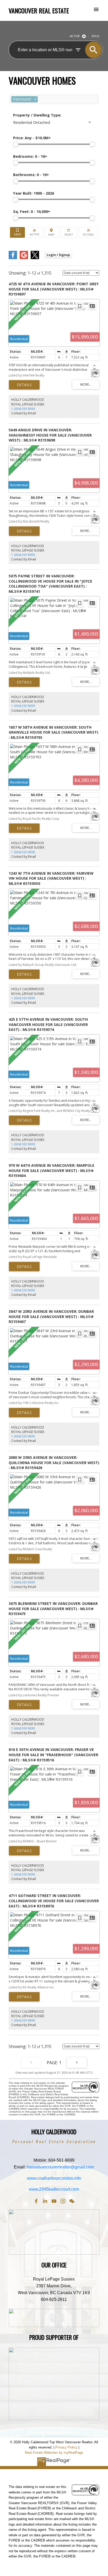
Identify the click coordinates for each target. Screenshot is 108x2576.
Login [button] (58, 255)
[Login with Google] (24, 258)
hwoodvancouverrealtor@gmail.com (60, 2167)
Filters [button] (88, 232)
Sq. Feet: (32, 211)
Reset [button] (69, 232)
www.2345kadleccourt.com (54, 2189)
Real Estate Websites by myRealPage (54, 2453)
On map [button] (51, 232)
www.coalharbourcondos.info (54, 2178)
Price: (32, 138)
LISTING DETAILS (24, 385)
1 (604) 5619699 (23, 409)
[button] (36, 2201)
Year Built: (34, 193)
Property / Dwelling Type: (37, 115)
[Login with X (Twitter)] (35, 258)
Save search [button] (17, 232)
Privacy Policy (66, 2447)
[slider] (16, 144)
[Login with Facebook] (13, 258)
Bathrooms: (31, 175)
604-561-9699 (61, 2160)
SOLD (95, 36)
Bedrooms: (30, 156)
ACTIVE (75, 36)
